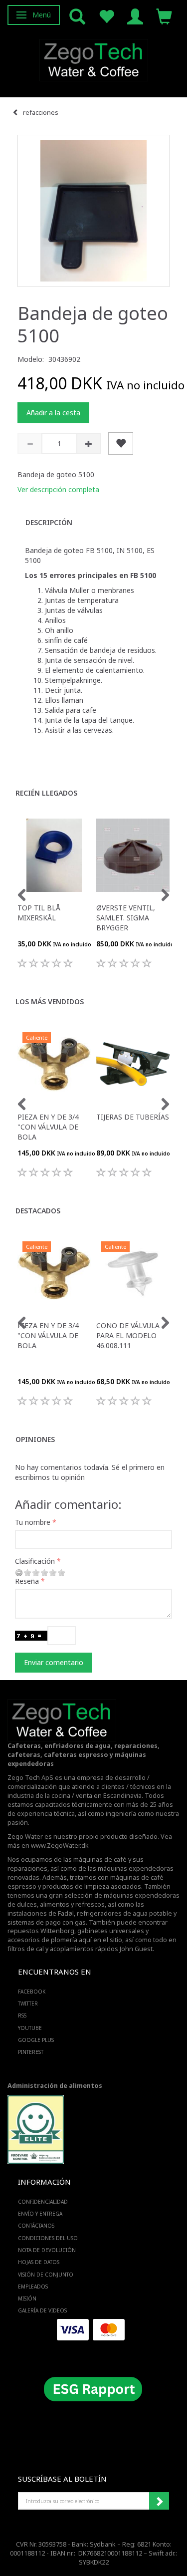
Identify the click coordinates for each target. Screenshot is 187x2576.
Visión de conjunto (46, 2275)
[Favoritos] (106, 16)
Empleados (33, 2287)
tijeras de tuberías (133, 1117)
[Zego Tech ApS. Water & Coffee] (94, 59)
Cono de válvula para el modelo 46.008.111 (128, 1335)
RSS (22, 2015)
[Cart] (164, 16)
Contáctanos (36, 2226)
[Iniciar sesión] (135, 16)
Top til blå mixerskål (39, 913)
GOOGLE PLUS (36, 2040)
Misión (27, 2298)
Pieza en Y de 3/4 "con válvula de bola (48, 1127)
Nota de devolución (47, 2250)
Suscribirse (159, 2501)
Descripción (49, 522)
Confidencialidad (43, 2202)
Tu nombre (33, 1522)
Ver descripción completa (58, 489)
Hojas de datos (39, 2262)
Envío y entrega (40, 2214)
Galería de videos (42, 2310)
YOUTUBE (30, 2028)
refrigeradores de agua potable (124, 1913)
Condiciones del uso (48, 2238)
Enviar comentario (54, 1662)
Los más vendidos (50, 1002)
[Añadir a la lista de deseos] (121, 443)
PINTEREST (31, 2052)
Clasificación (35, 1561)
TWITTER (28, 2004)
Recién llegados (46, 793)
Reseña (27, 1581)
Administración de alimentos (55, 2086)
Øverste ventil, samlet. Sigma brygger (126, 918)
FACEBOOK (32, 1992)
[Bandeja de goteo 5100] (93, 211)
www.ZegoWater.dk (60, 1846)
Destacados (38, 1211)
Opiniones (35, 1439)
